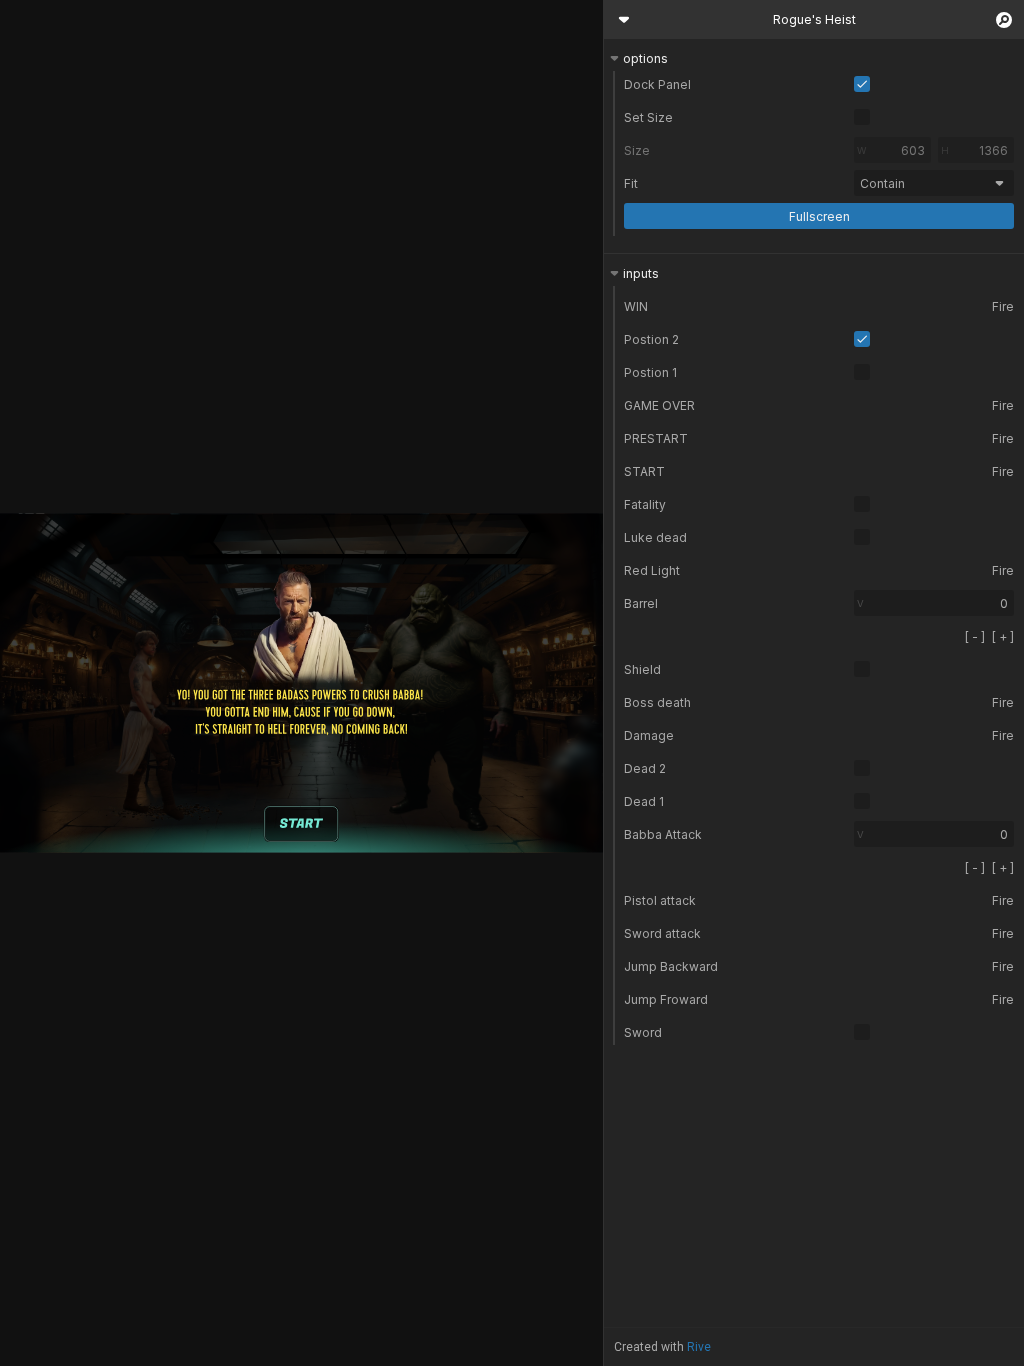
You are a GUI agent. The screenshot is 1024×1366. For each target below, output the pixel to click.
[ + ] (1003, 636)
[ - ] (975, 636)
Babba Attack (663, 834)
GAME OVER (659, 405)
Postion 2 (651, 339)
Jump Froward (666, 999)
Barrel (641, 603)
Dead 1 (644, 801)
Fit (631, 183)
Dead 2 (645, 768)
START (644, 471)
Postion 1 (650, 372)
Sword (643, 1032)
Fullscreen (819, 216)
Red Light (652, 570)
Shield (642, 669)
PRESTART (656, 438)
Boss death (657, 702)
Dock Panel (657, 84)
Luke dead (655, 537)
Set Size (648, 117)
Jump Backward (671, 966)
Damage (649, 735)
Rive (699, 1347)
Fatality (645, 504)
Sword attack (662, 933)
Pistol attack (660, 900)
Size (637, 150)
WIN (636, 306)
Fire (1003, 306)
